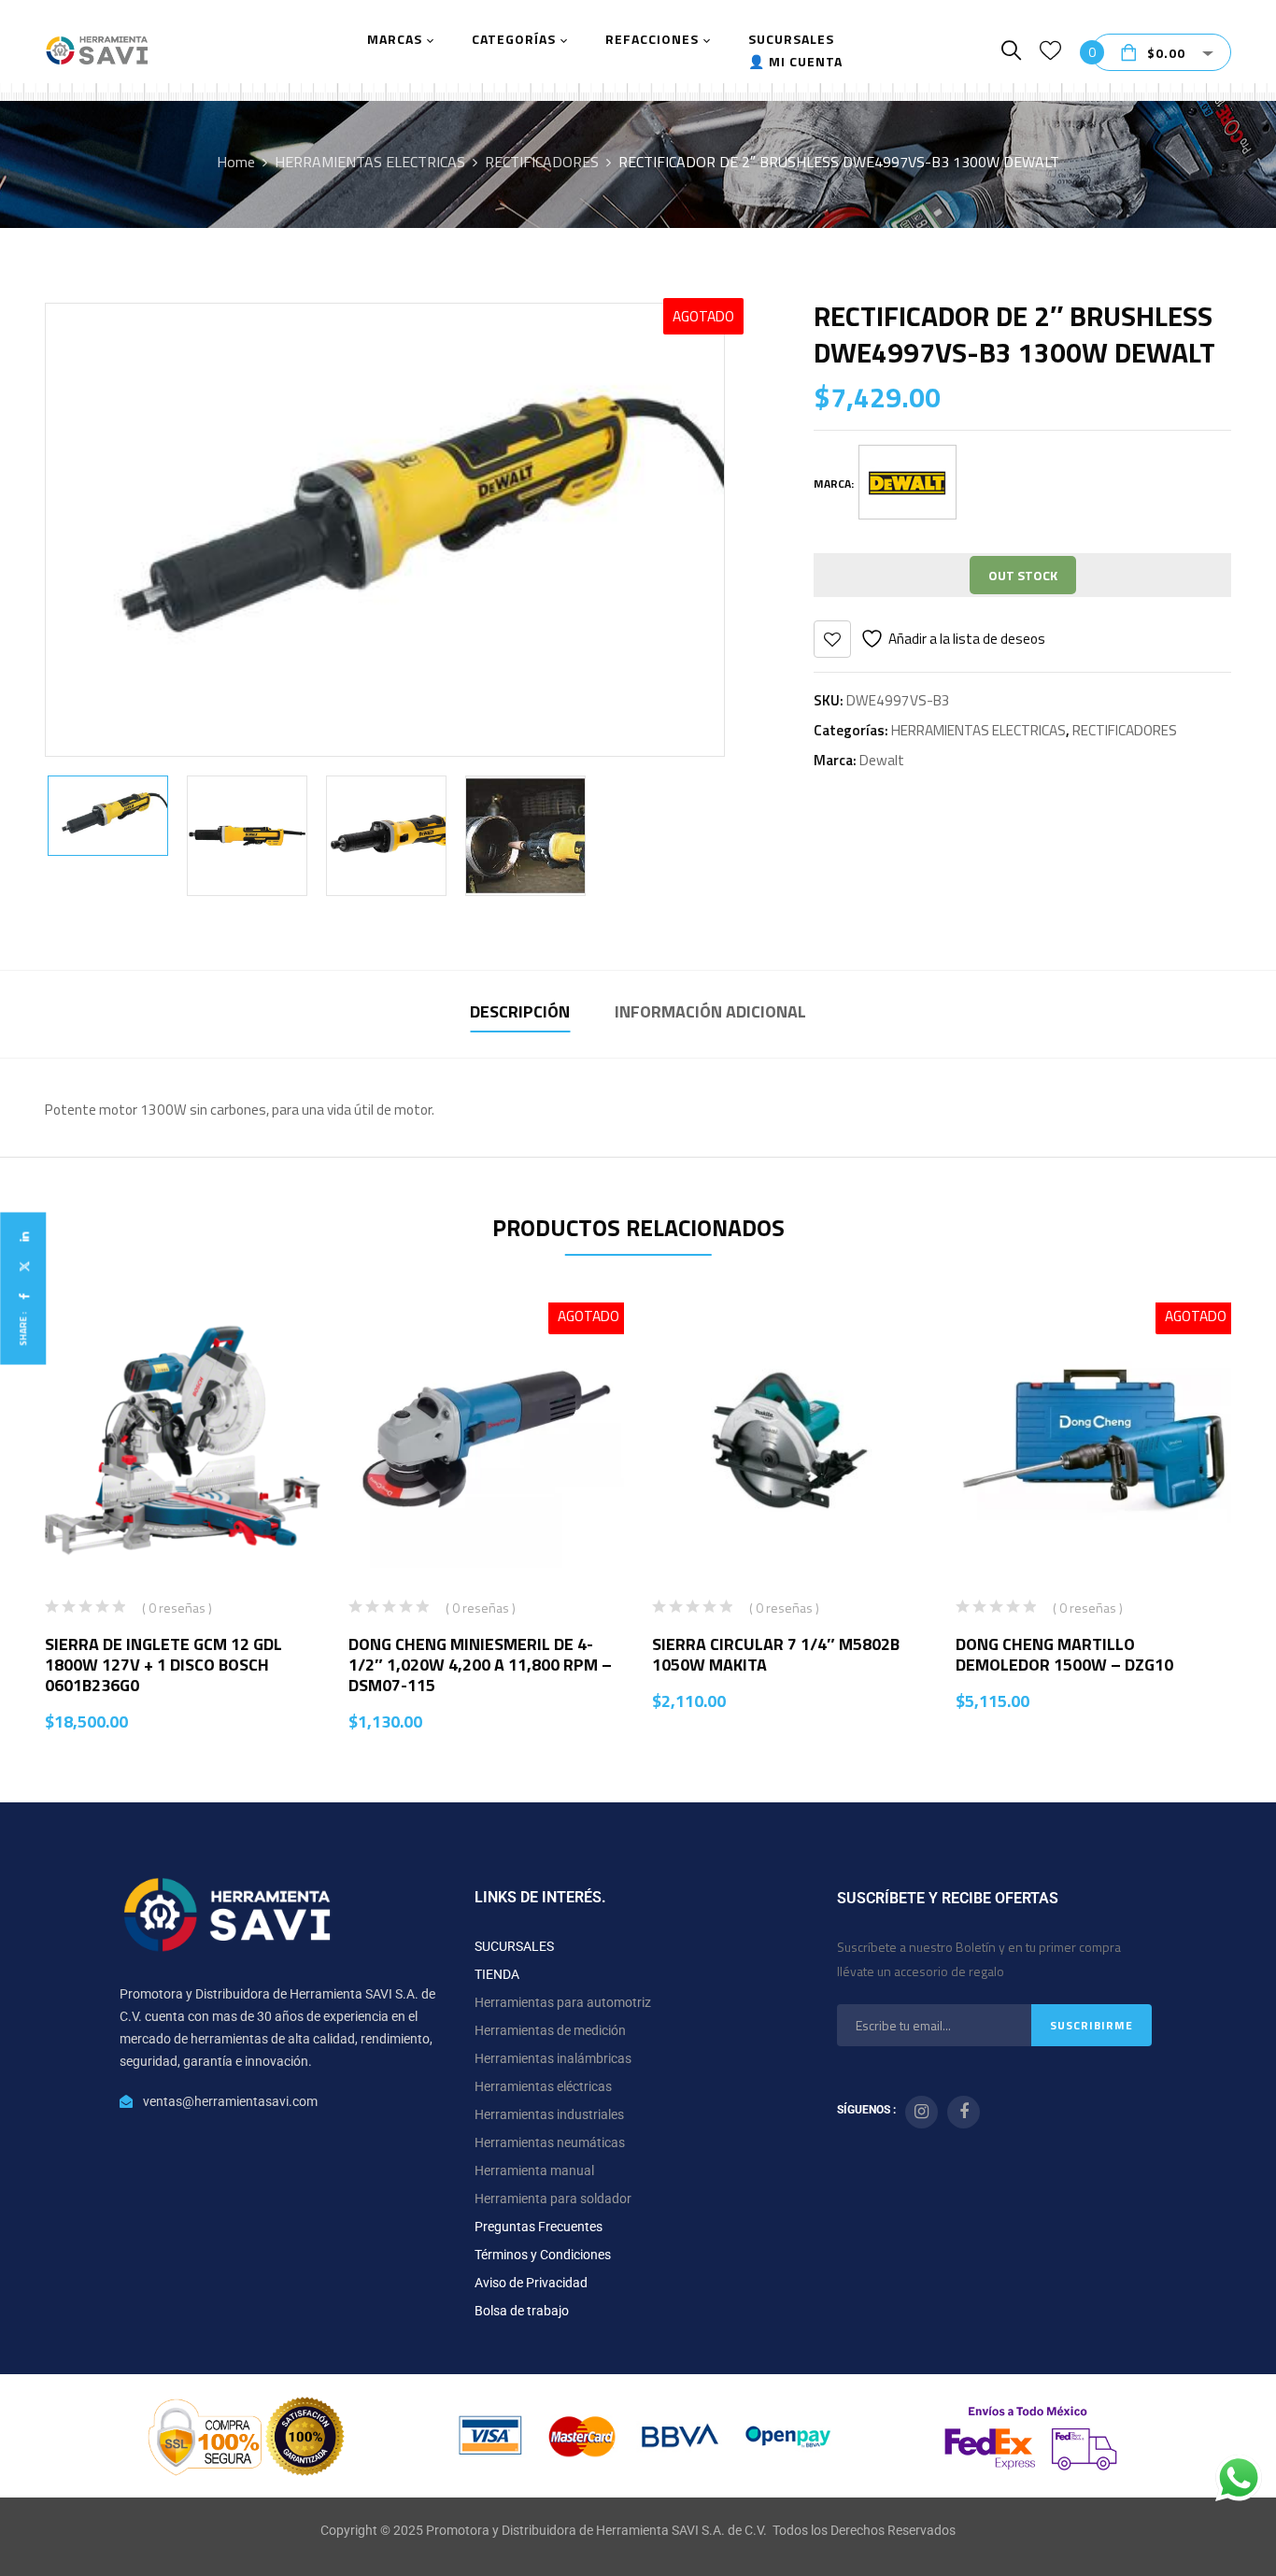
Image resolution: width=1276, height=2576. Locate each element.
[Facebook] (23, 1296)
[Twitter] (23, 1267)
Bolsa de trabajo (522, 2311)
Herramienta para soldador (553, 2199)
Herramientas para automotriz (563, 2002)
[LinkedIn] (23, 1237)
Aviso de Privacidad (531, 2283)
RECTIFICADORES (542, 162)
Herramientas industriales (549, 2114)
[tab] (520, 1014)
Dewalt (882, 760)
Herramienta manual (534, 2170)
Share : (23, 1328)
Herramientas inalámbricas (553, 2058)
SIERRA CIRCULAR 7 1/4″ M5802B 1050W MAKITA (776, 1654)
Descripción (520, 1011)
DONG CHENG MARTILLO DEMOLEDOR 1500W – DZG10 (1064, 1654)
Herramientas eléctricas (543, 2086)
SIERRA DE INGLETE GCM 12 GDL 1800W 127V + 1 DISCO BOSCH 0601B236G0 (163, 1665)
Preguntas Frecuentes (539, 2227)
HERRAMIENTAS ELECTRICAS (370, 162)
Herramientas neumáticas (550, 2142)
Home (236, 162)
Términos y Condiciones (543, 2255)
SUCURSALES (514, 1946)
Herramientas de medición (550, 2030)
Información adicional (710, 1011)
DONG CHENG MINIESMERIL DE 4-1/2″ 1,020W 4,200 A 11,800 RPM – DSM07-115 (480, 1665)
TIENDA (497, 1974)
